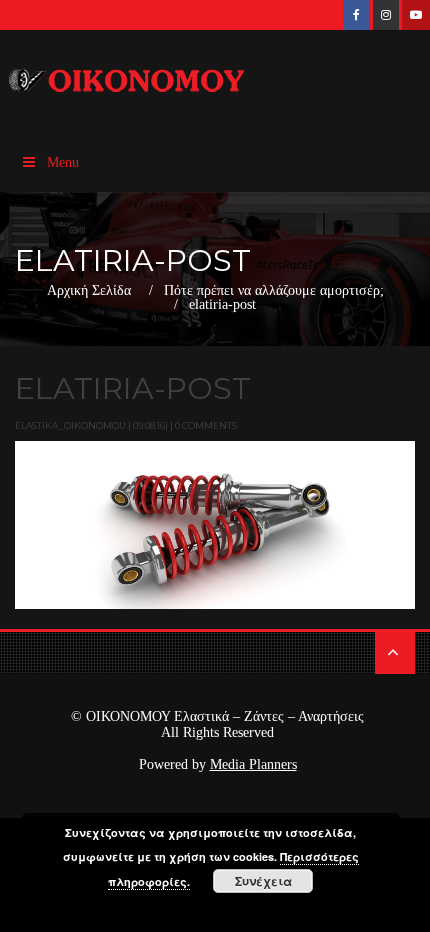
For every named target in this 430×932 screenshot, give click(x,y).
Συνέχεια (263, 881)
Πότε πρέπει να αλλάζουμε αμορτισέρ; (274, 291)
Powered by (218, 764)
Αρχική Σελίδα (89, 291)
